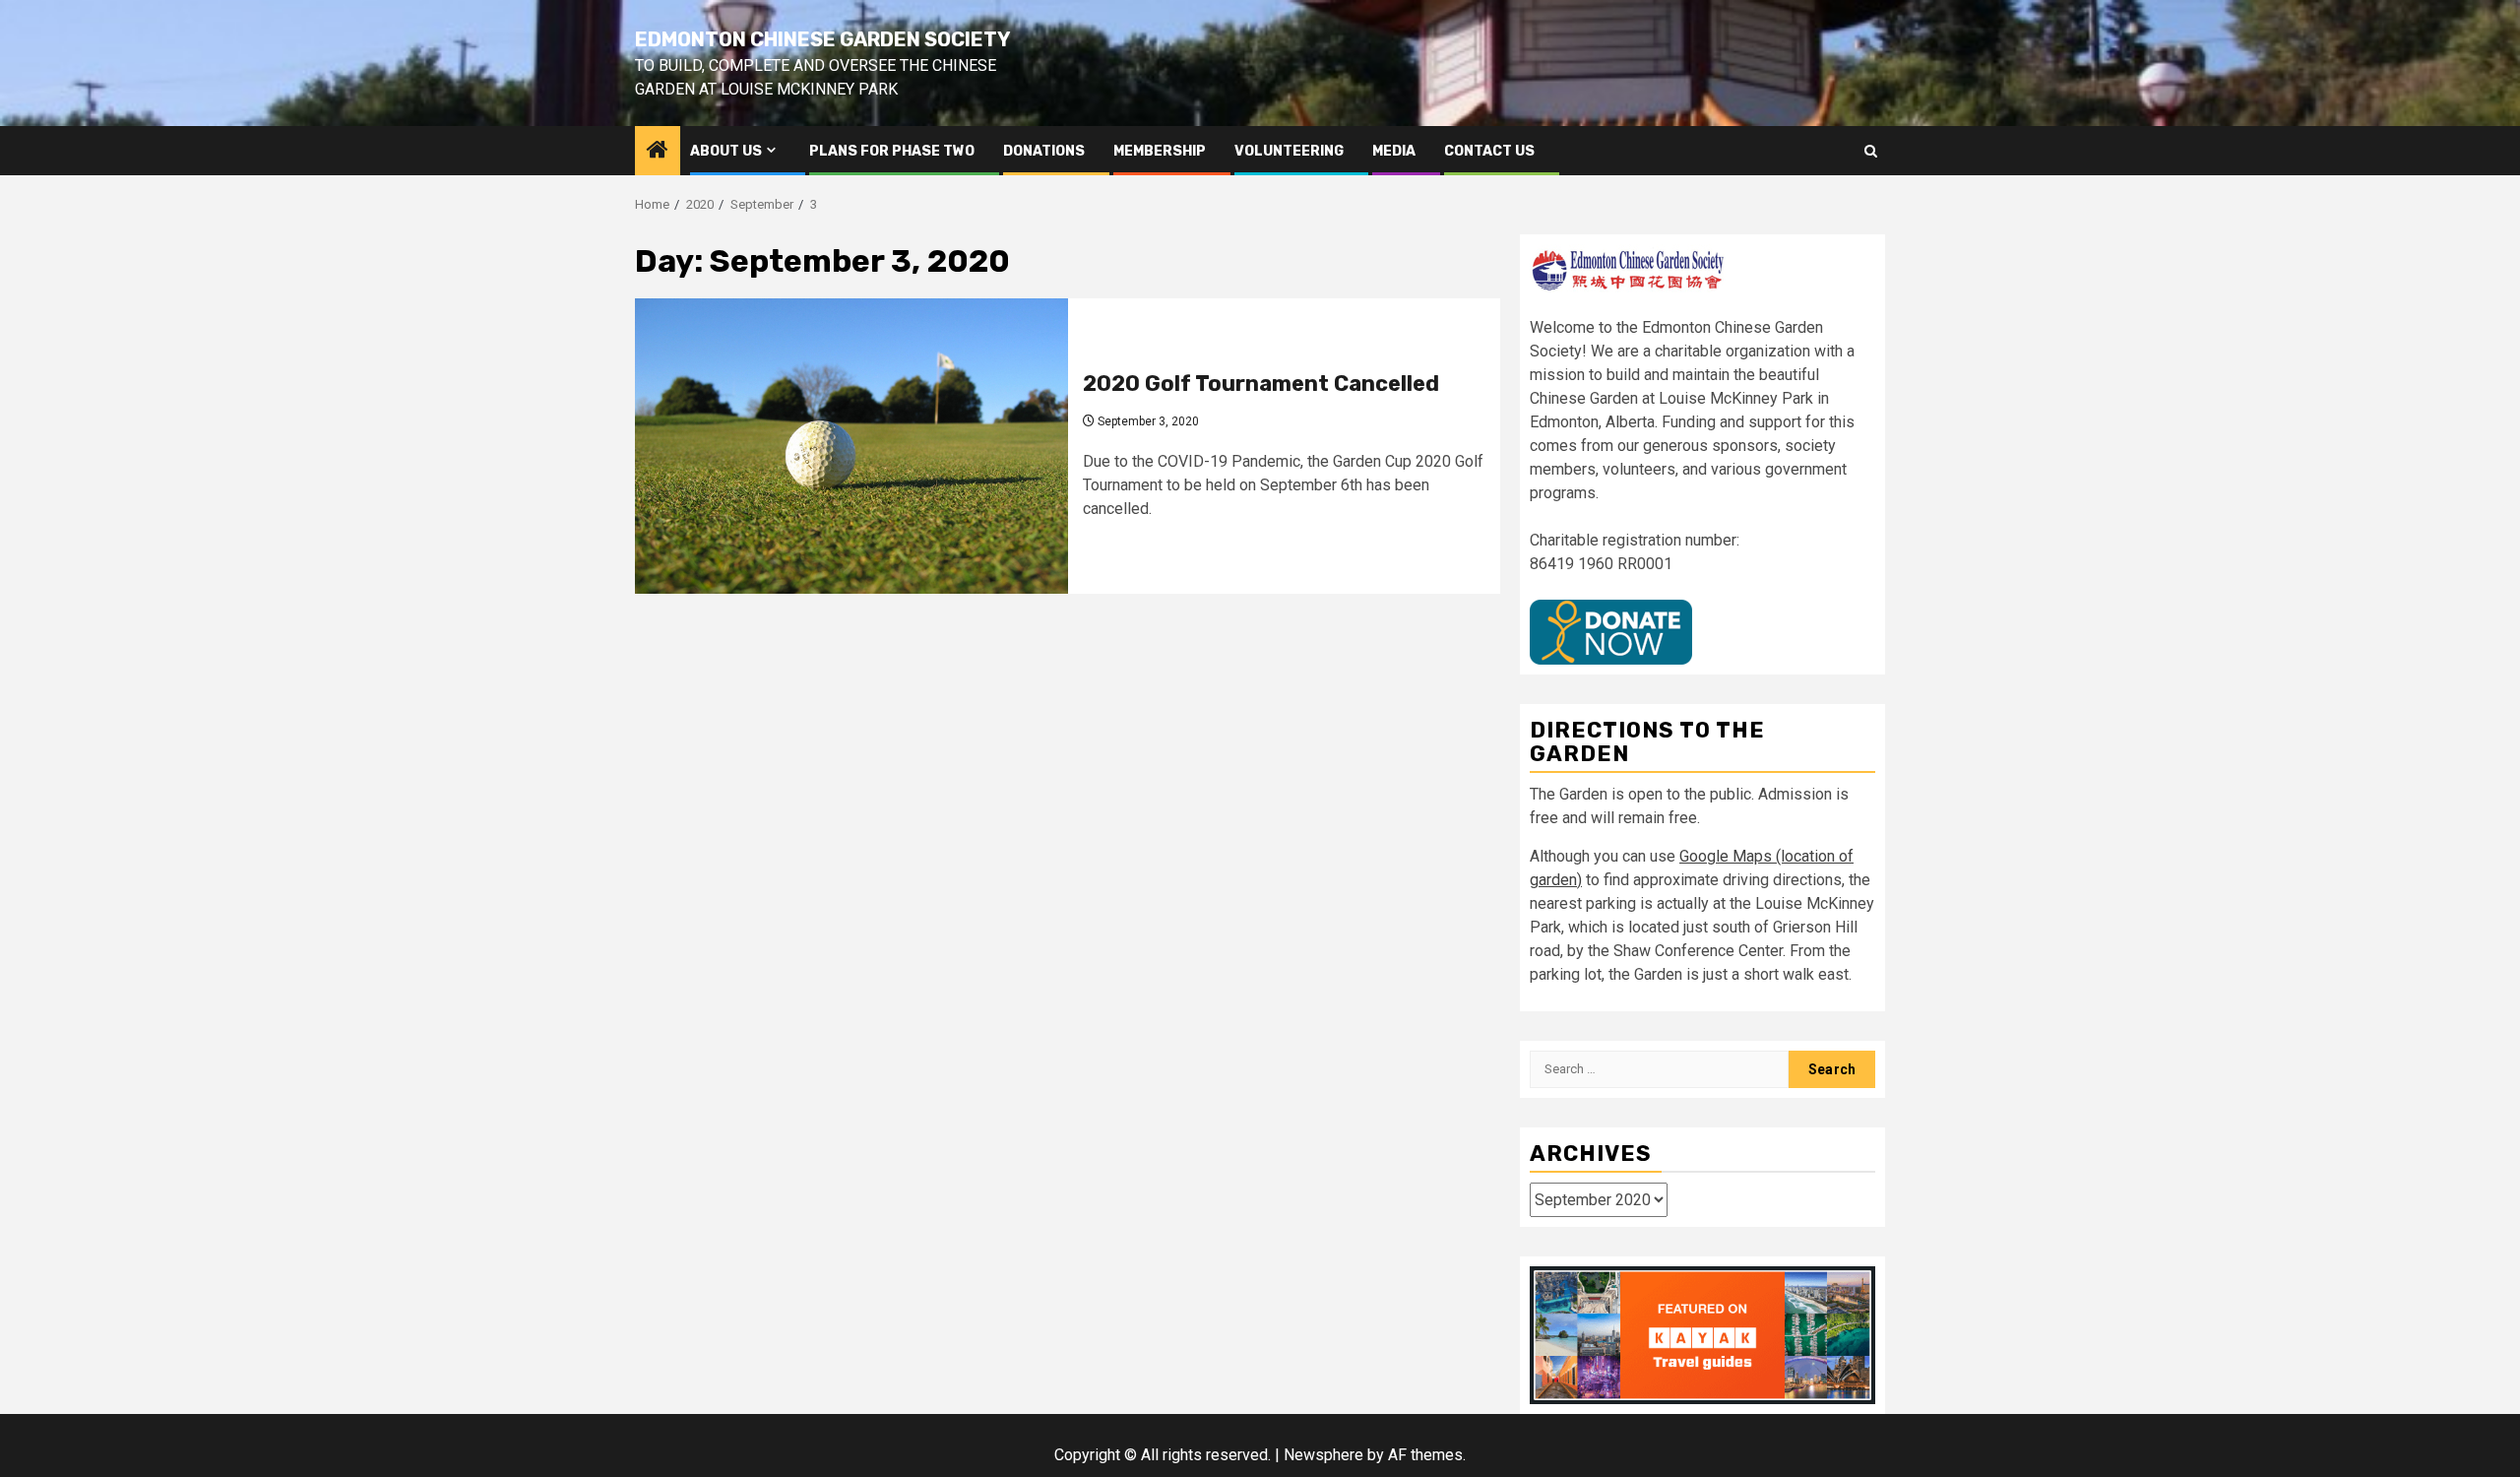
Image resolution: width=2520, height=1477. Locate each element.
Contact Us (1489, 151)
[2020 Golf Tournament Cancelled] (851, 446)
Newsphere (1323, 1455)
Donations (1044, 151)
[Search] (1871, 151)
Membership (1160, 151)
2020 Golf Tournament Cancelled (1261, 384)
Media (1394, 151)
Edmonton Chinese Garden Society (823, 39)
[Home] (658, 152)
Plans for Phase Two (892, 151)
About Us (726, 151)
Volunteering (1289, 151)
